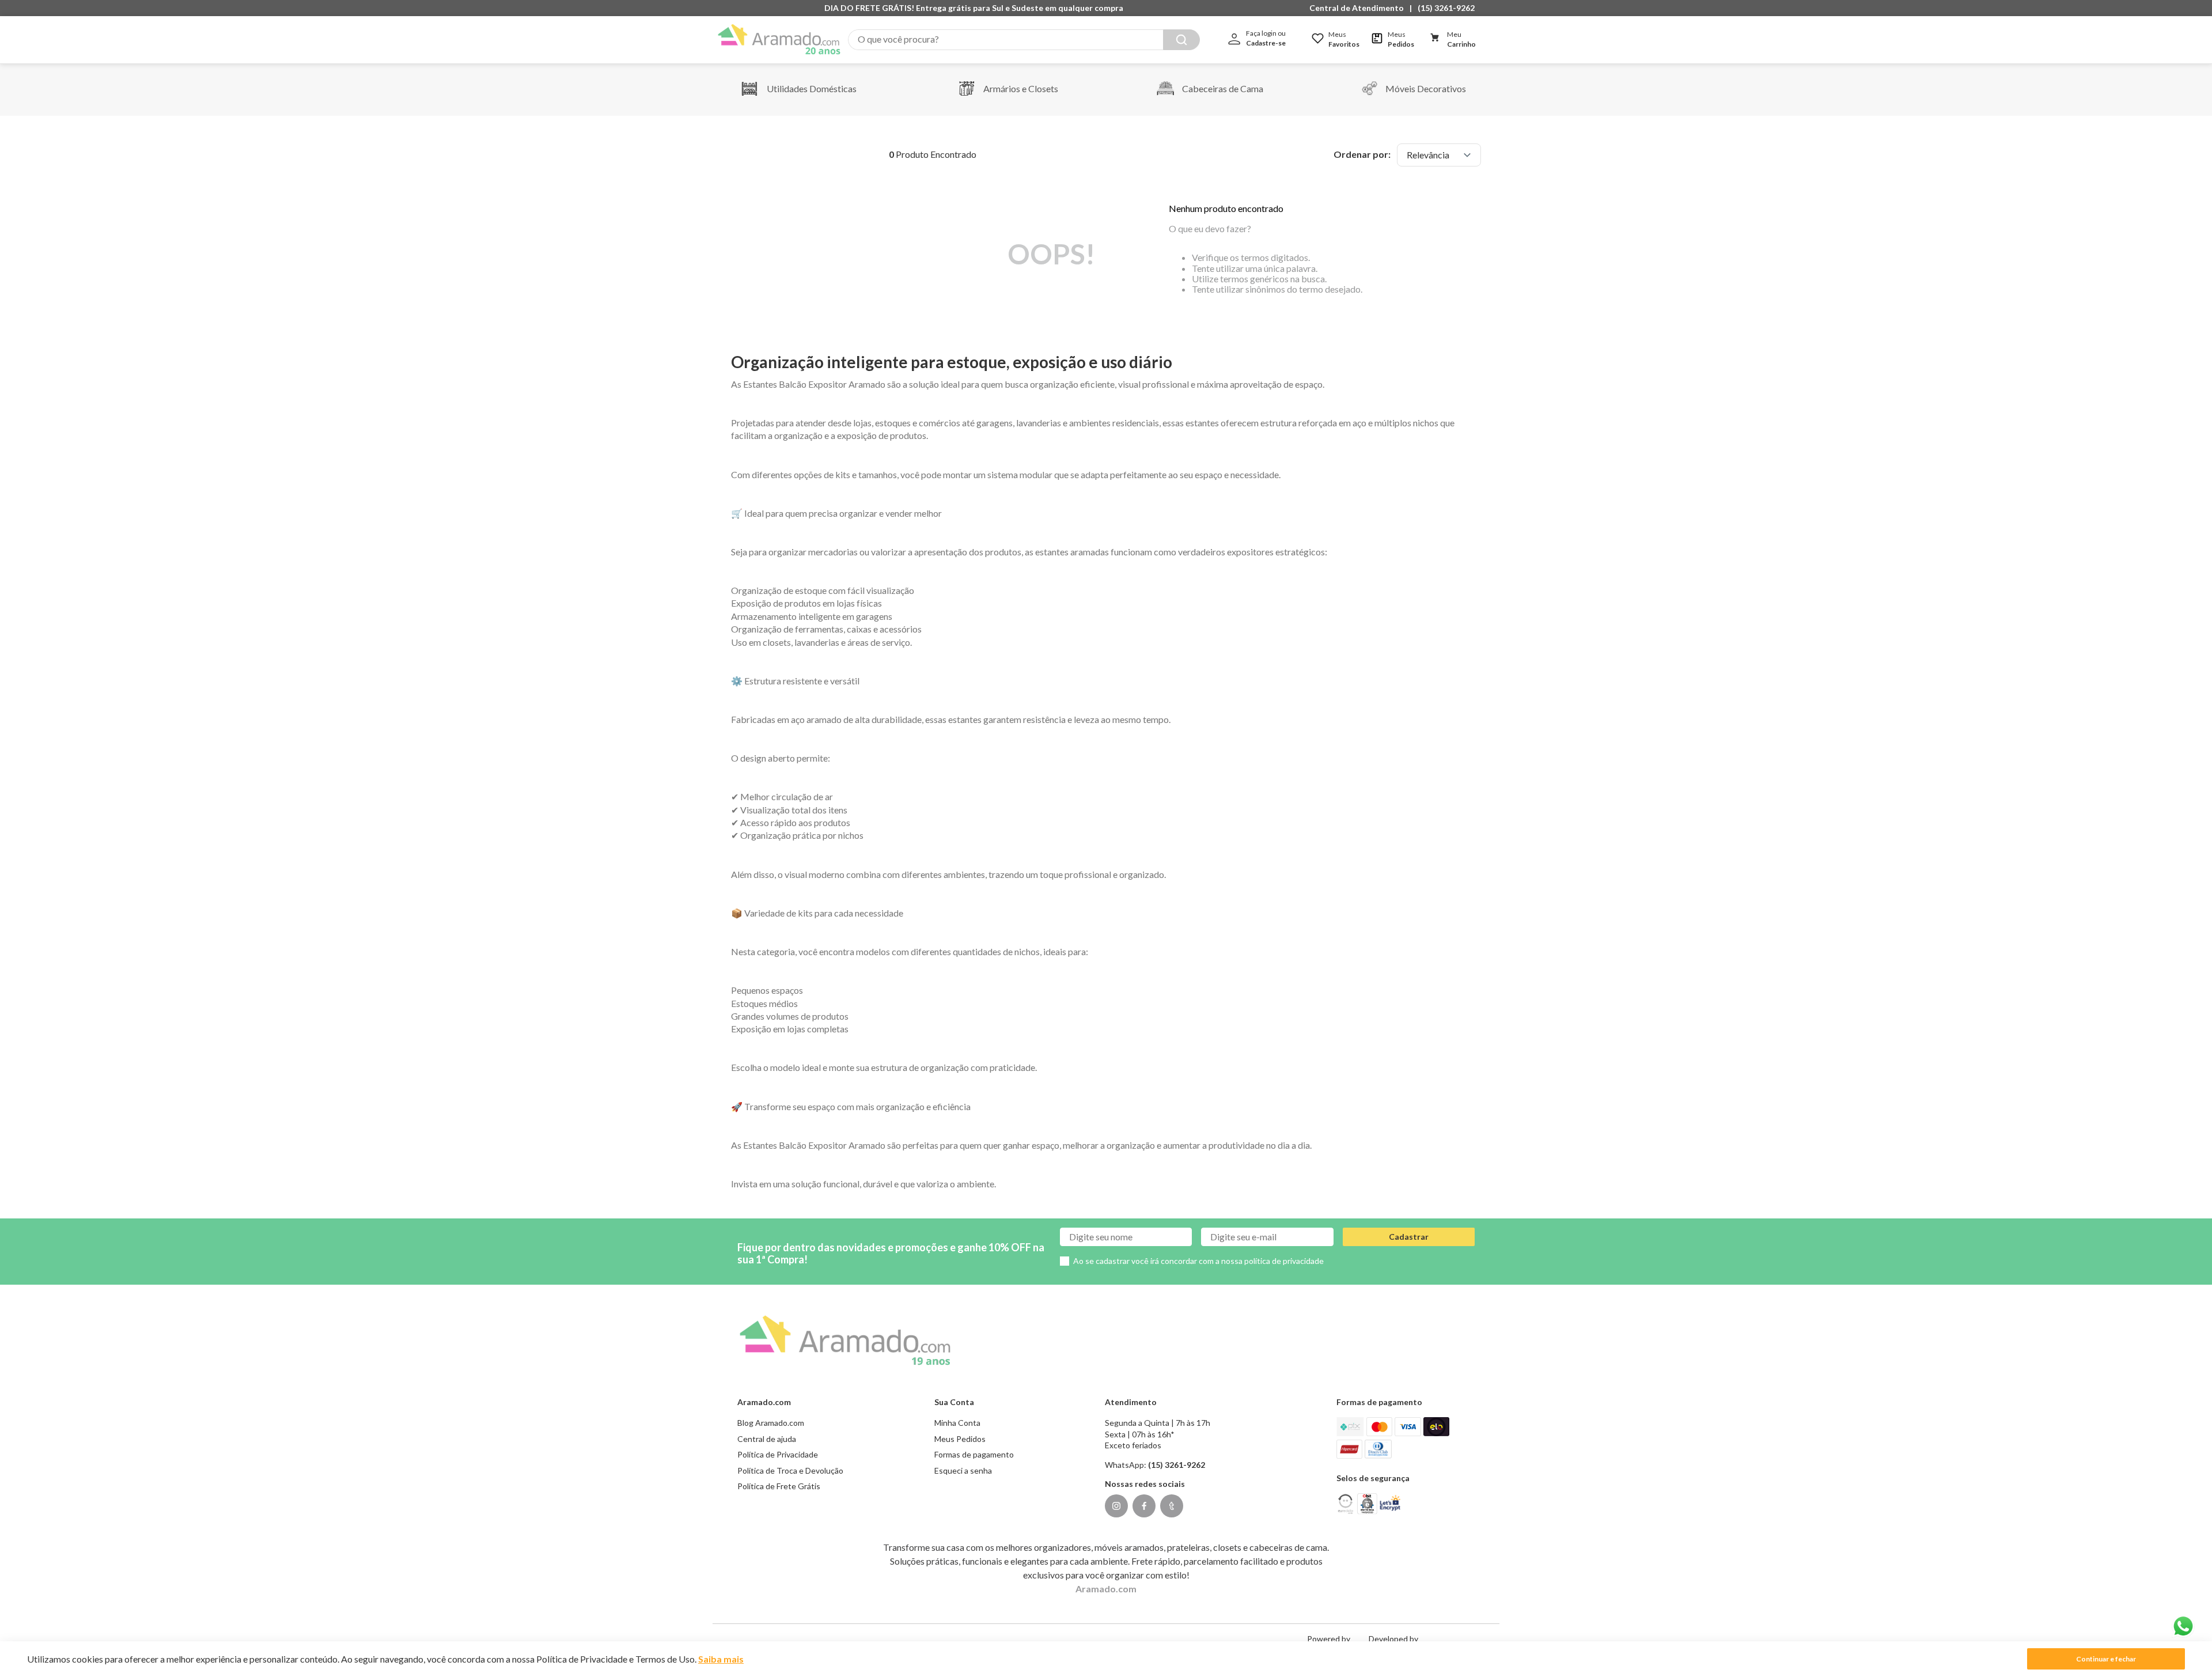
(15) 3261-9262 (1446, 8)
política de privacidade (1284, 1261)
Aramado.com (1106, 1589)
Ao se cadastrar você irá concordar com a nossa (1198, 1261)
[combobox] (1024, 40)
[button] (1359, 8)
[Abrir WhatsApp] (2183, 1626)
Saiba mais (721, 1659)
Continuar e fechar (2106, 1659)
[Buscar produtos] (1181, 40)
